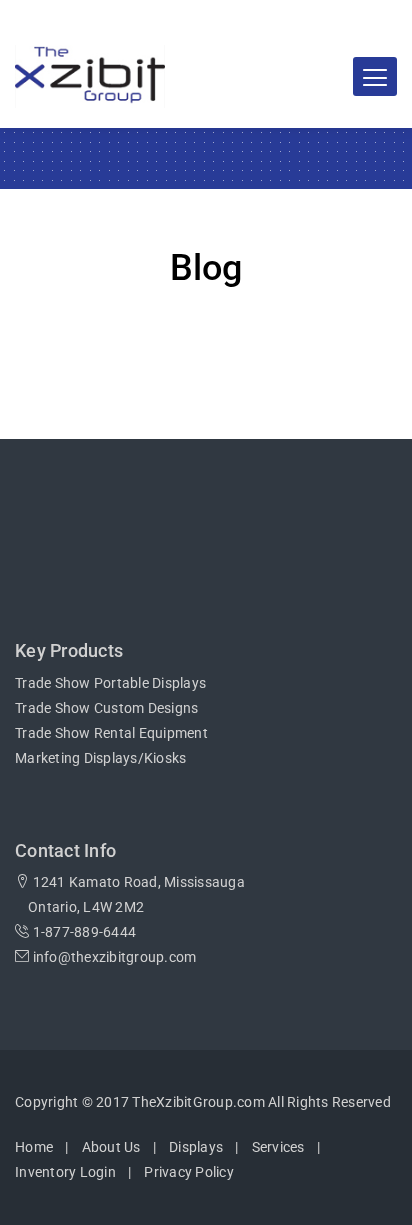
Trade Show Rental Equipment (111, 733)
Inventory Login (65, 1172)
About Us (111, 1147)
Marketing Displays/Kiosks (100, 758)
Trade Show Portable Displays (110, 683)
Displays (196, 1147)
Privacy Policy (189, 1172)
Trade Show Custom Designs (106, 708)
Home (34, 1147)
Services (278, 1147)
